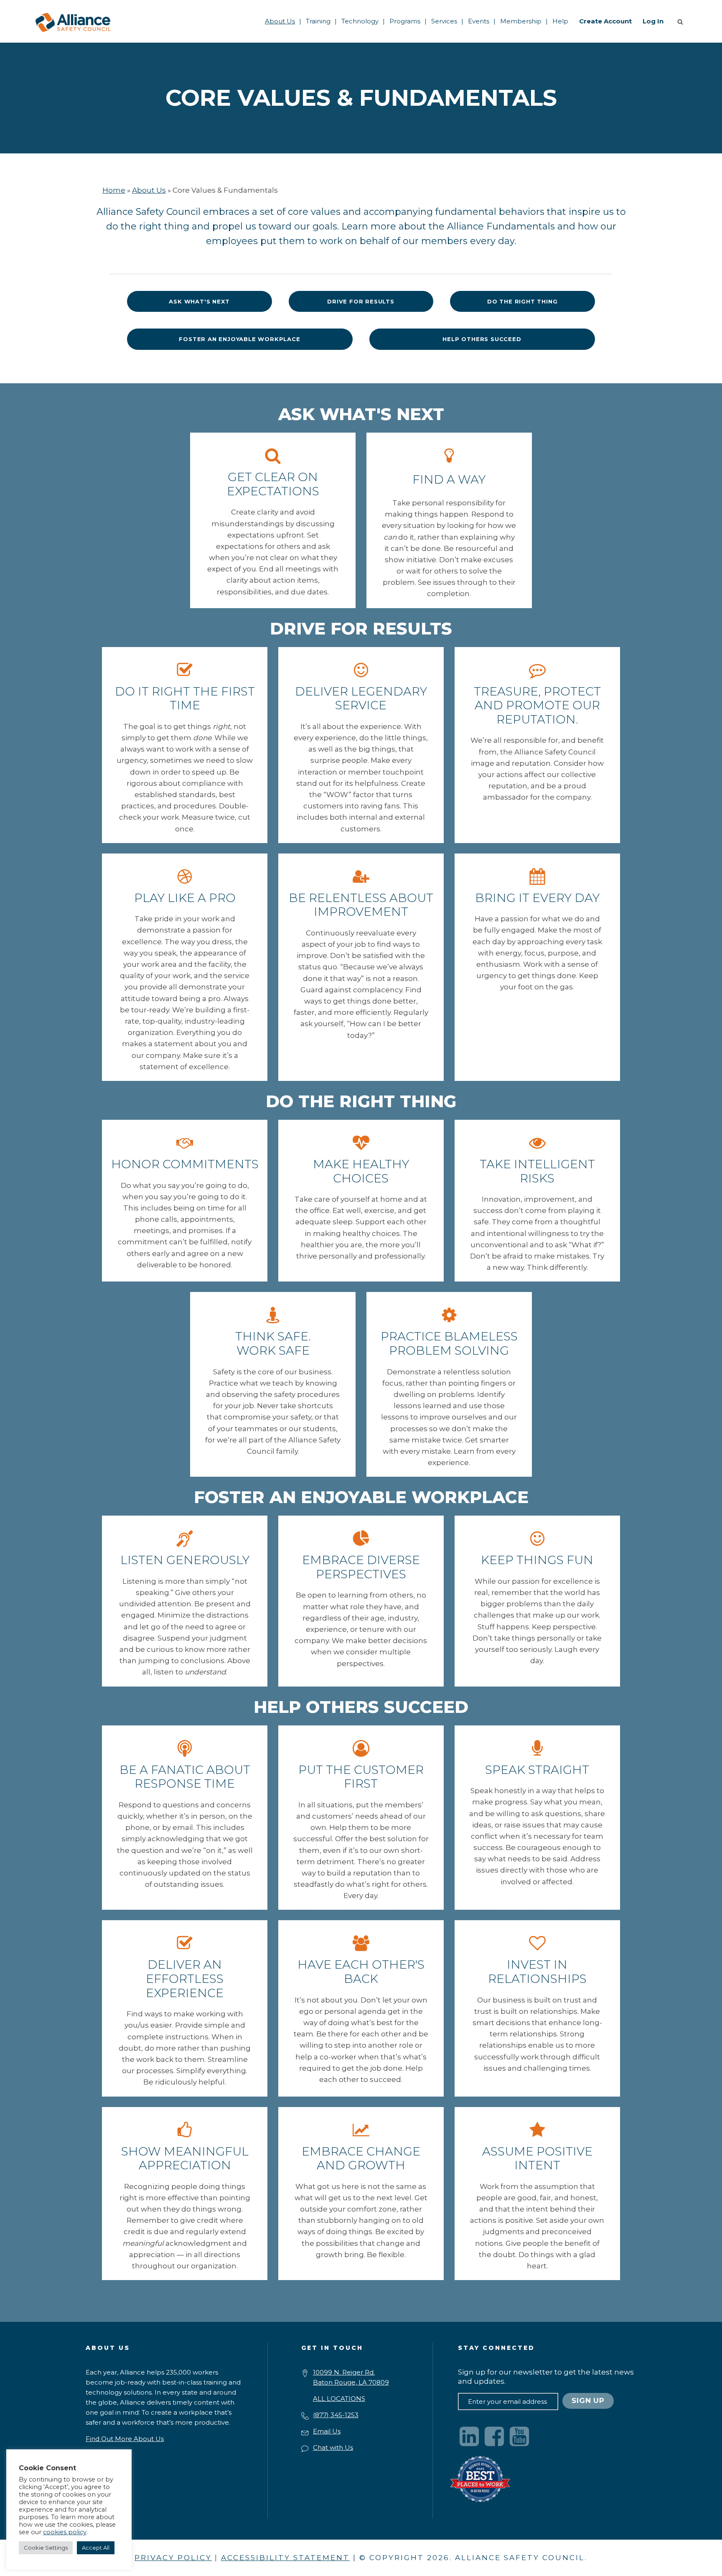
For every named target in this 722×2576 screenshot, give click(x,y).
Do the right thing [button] (522, 301)
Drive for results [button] (361, 301)
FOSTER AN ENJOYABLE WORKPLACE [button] (239, 339)
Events (479, 21)
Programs (405, 21)
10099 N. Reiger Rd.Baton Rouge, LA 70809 (351, 2377)
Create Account (605, 21)
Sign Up (588, 2400)
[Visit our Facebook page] (494, 2436)
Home (114, 190)
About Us (280, 21)
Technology (360, 21)
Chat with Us (333, 2447)
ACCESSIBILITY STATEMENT (285, 2558)
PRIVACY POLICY (173, 2558)
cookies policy (65, 2532)
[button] (682, 21)
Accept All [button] (96, 2548)
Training (318, 21)
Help (560, 21)
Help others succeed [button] (482, 339)
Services (444, 21)
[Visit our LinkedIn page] (469, 2436)
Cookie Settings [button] (46, 2548)
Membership (521, 21)
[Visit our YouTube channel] (519, 2436)
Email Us (327, 2431)
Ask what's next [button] (199, 301)
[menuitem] (280, 21)
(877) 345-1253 (336, 2415)
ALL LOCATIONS (339, 2399)
